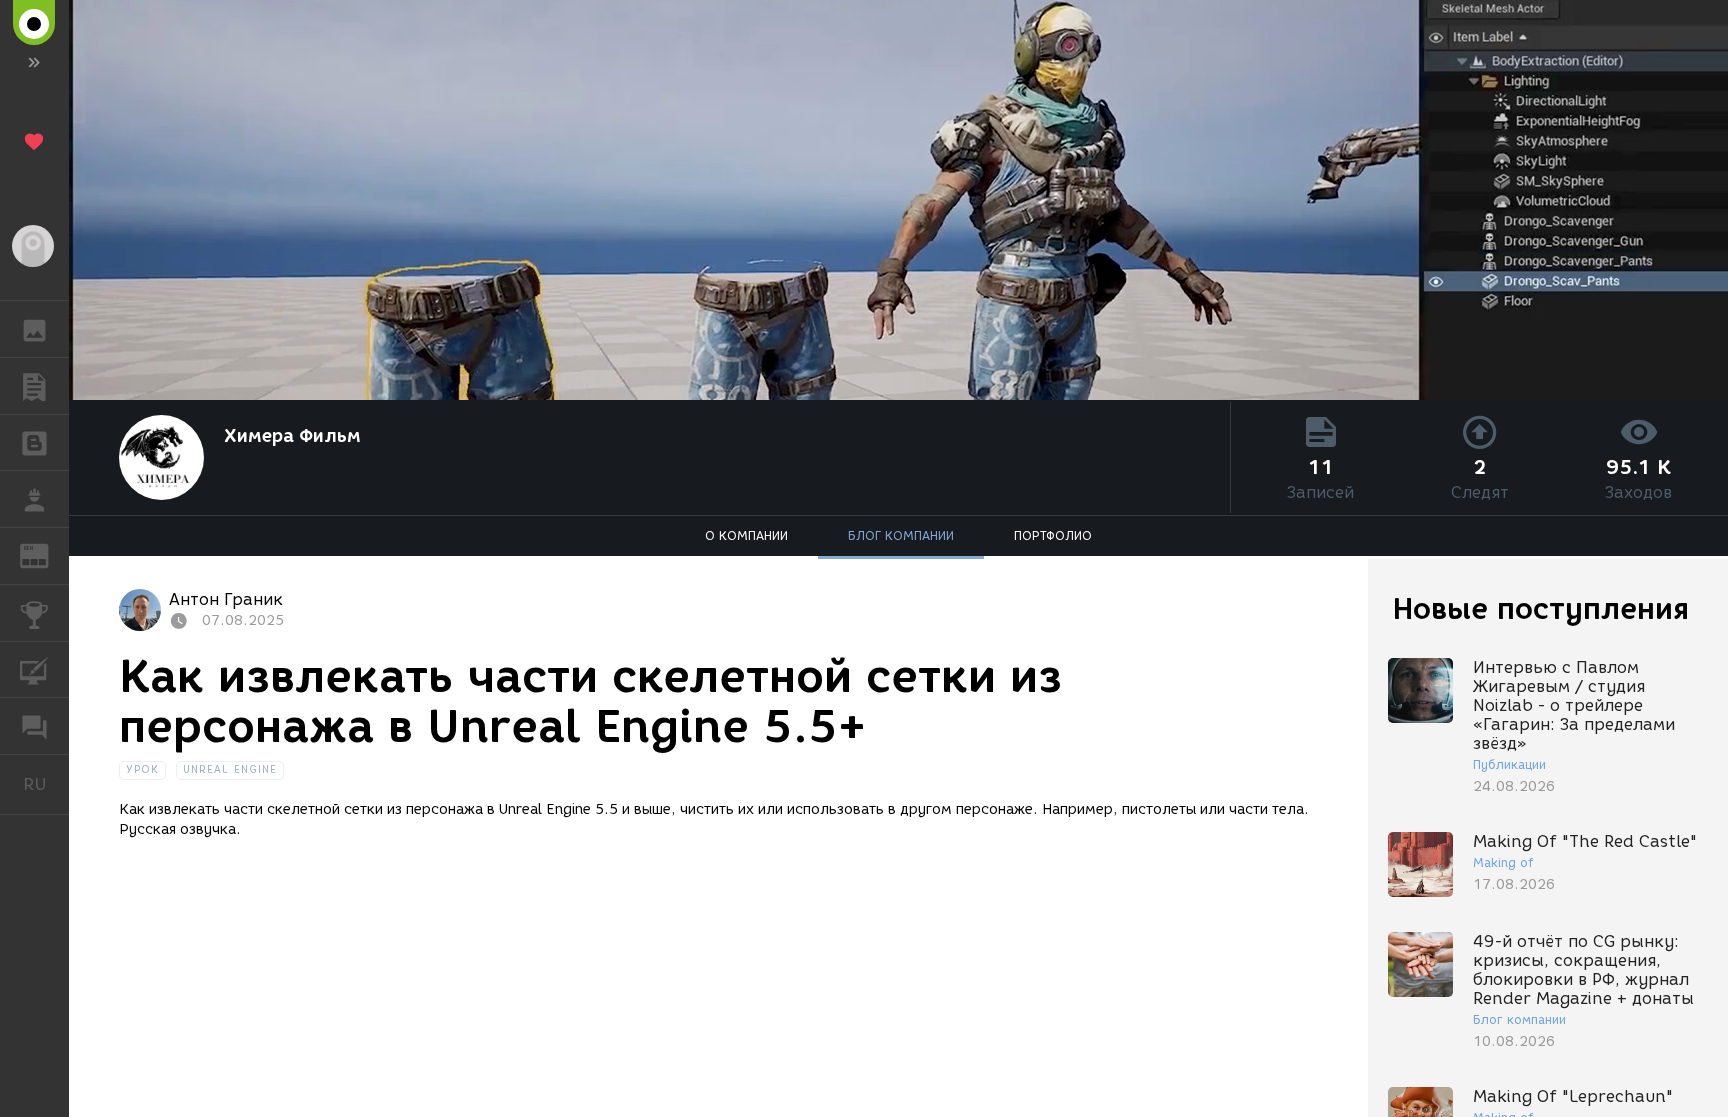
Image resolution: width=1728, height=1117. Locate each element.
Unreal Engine (230, 769)
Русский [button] (46, 784)
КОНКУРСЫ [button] (34, 613)
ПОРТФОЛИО (1053, 535)
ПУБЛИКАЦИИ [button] (34, 386)
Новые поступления (1541, 608)
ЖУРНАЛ (46, 554)
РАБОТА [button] (34, 499)
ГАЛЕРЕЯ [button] (34, 329)
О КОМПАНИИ (746, 535)
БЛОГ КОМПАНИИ (901, 535)
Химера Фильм (292, 436)
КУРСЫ (34, 670)
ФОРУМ (34, 726)
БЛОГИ (34, 443)
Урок (142, 769)
